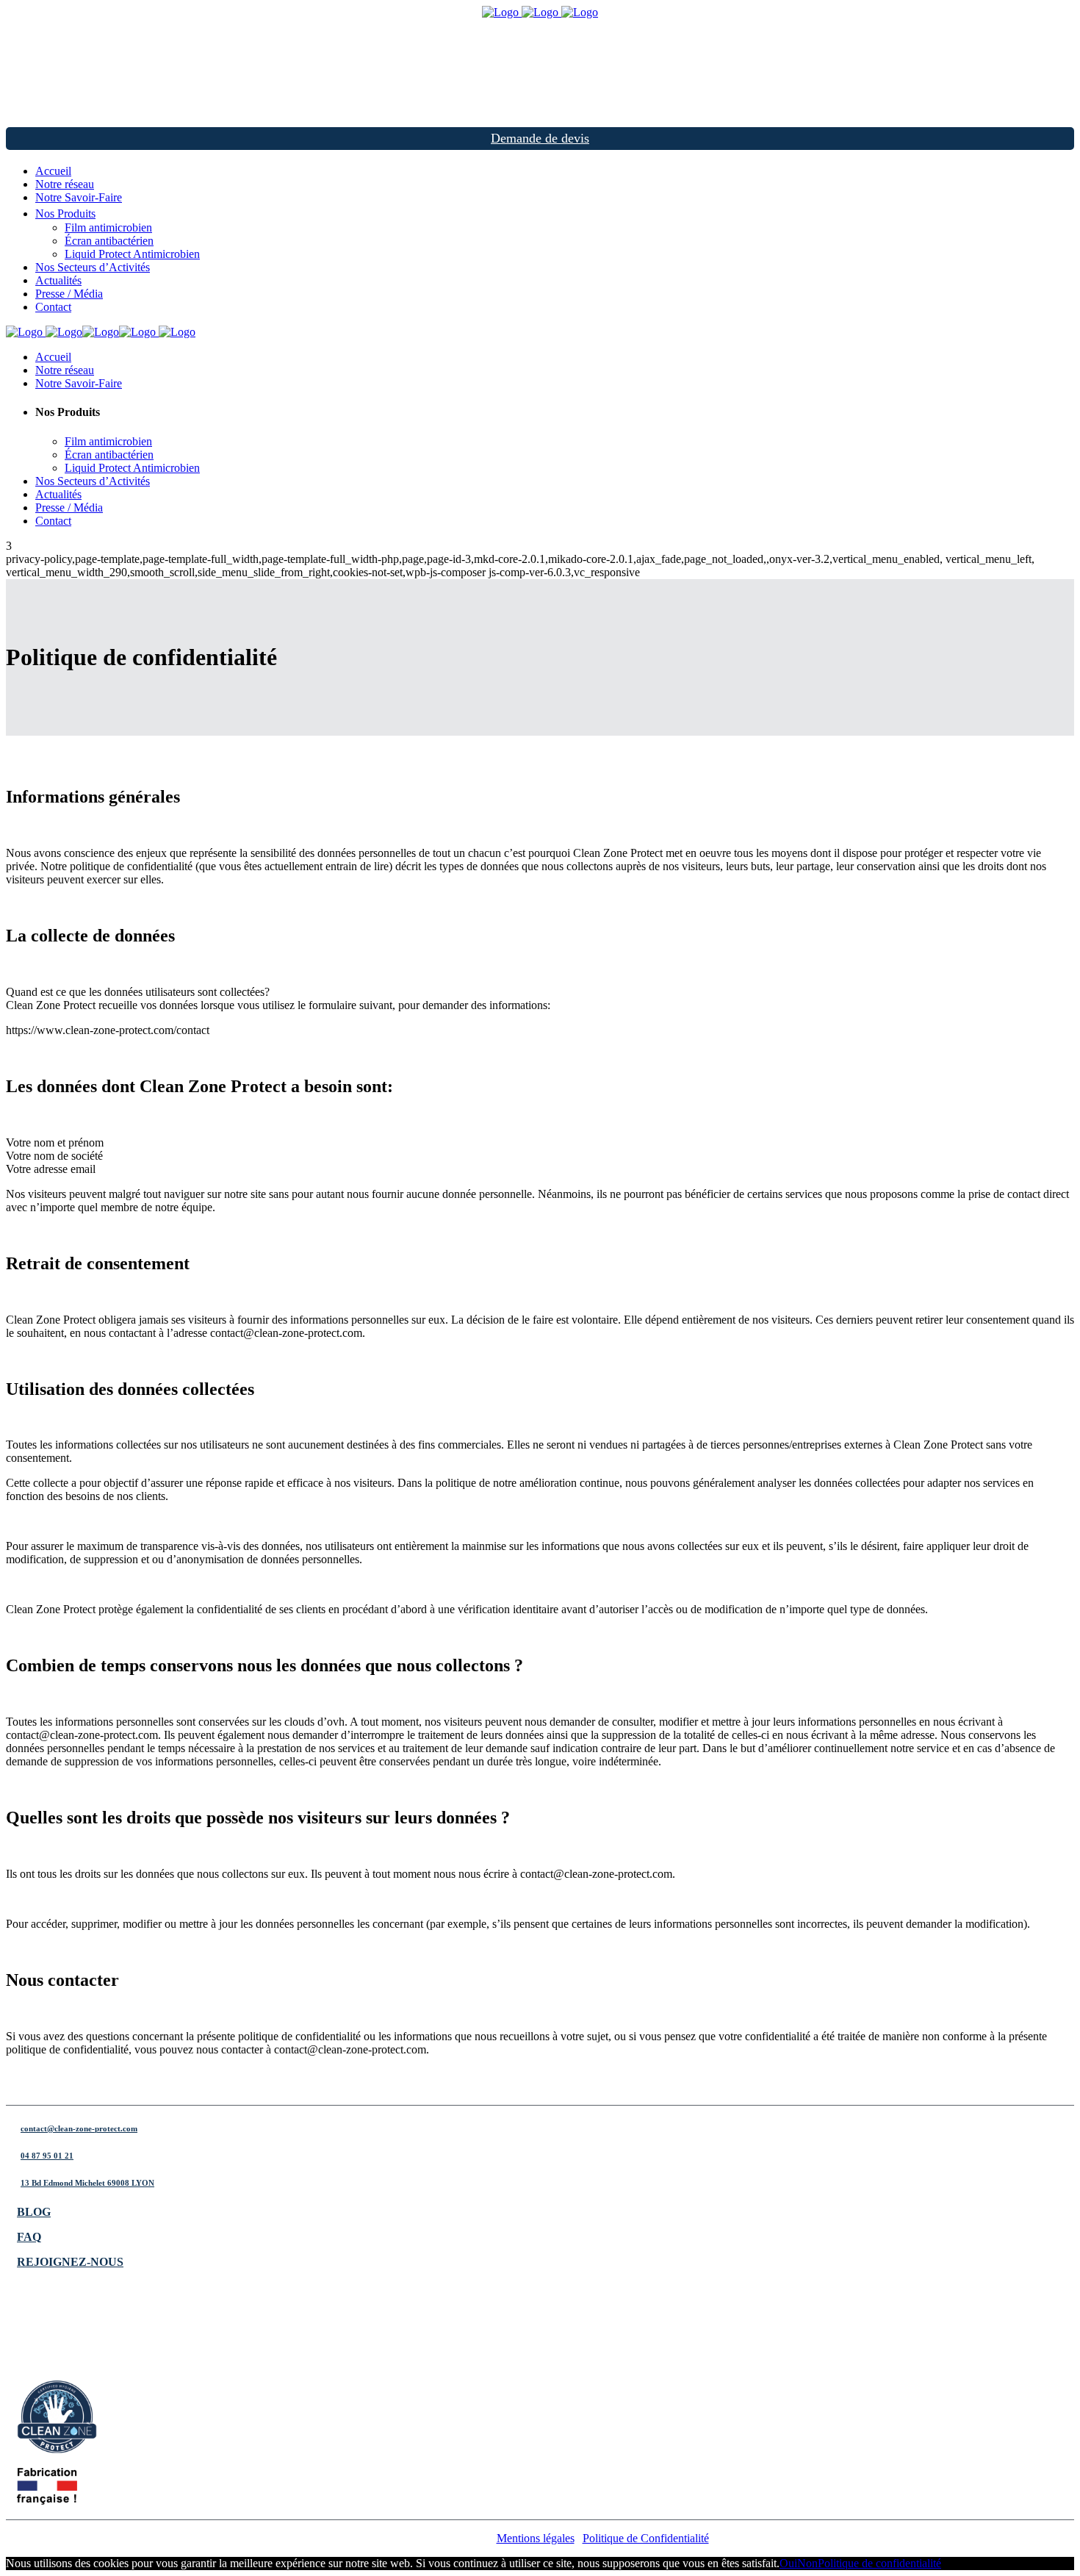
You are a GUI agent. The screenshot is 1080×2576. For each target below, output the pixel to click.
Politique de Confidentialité (646, 2538)
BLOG (34, 2212)
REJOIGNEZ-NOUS (70, 2262)
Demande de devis (540, 138)
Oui (788, 2563)
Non (807, 2563)
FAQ (29, 2237)
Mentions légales (536, 2538)
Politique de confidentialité (879, 2563)
